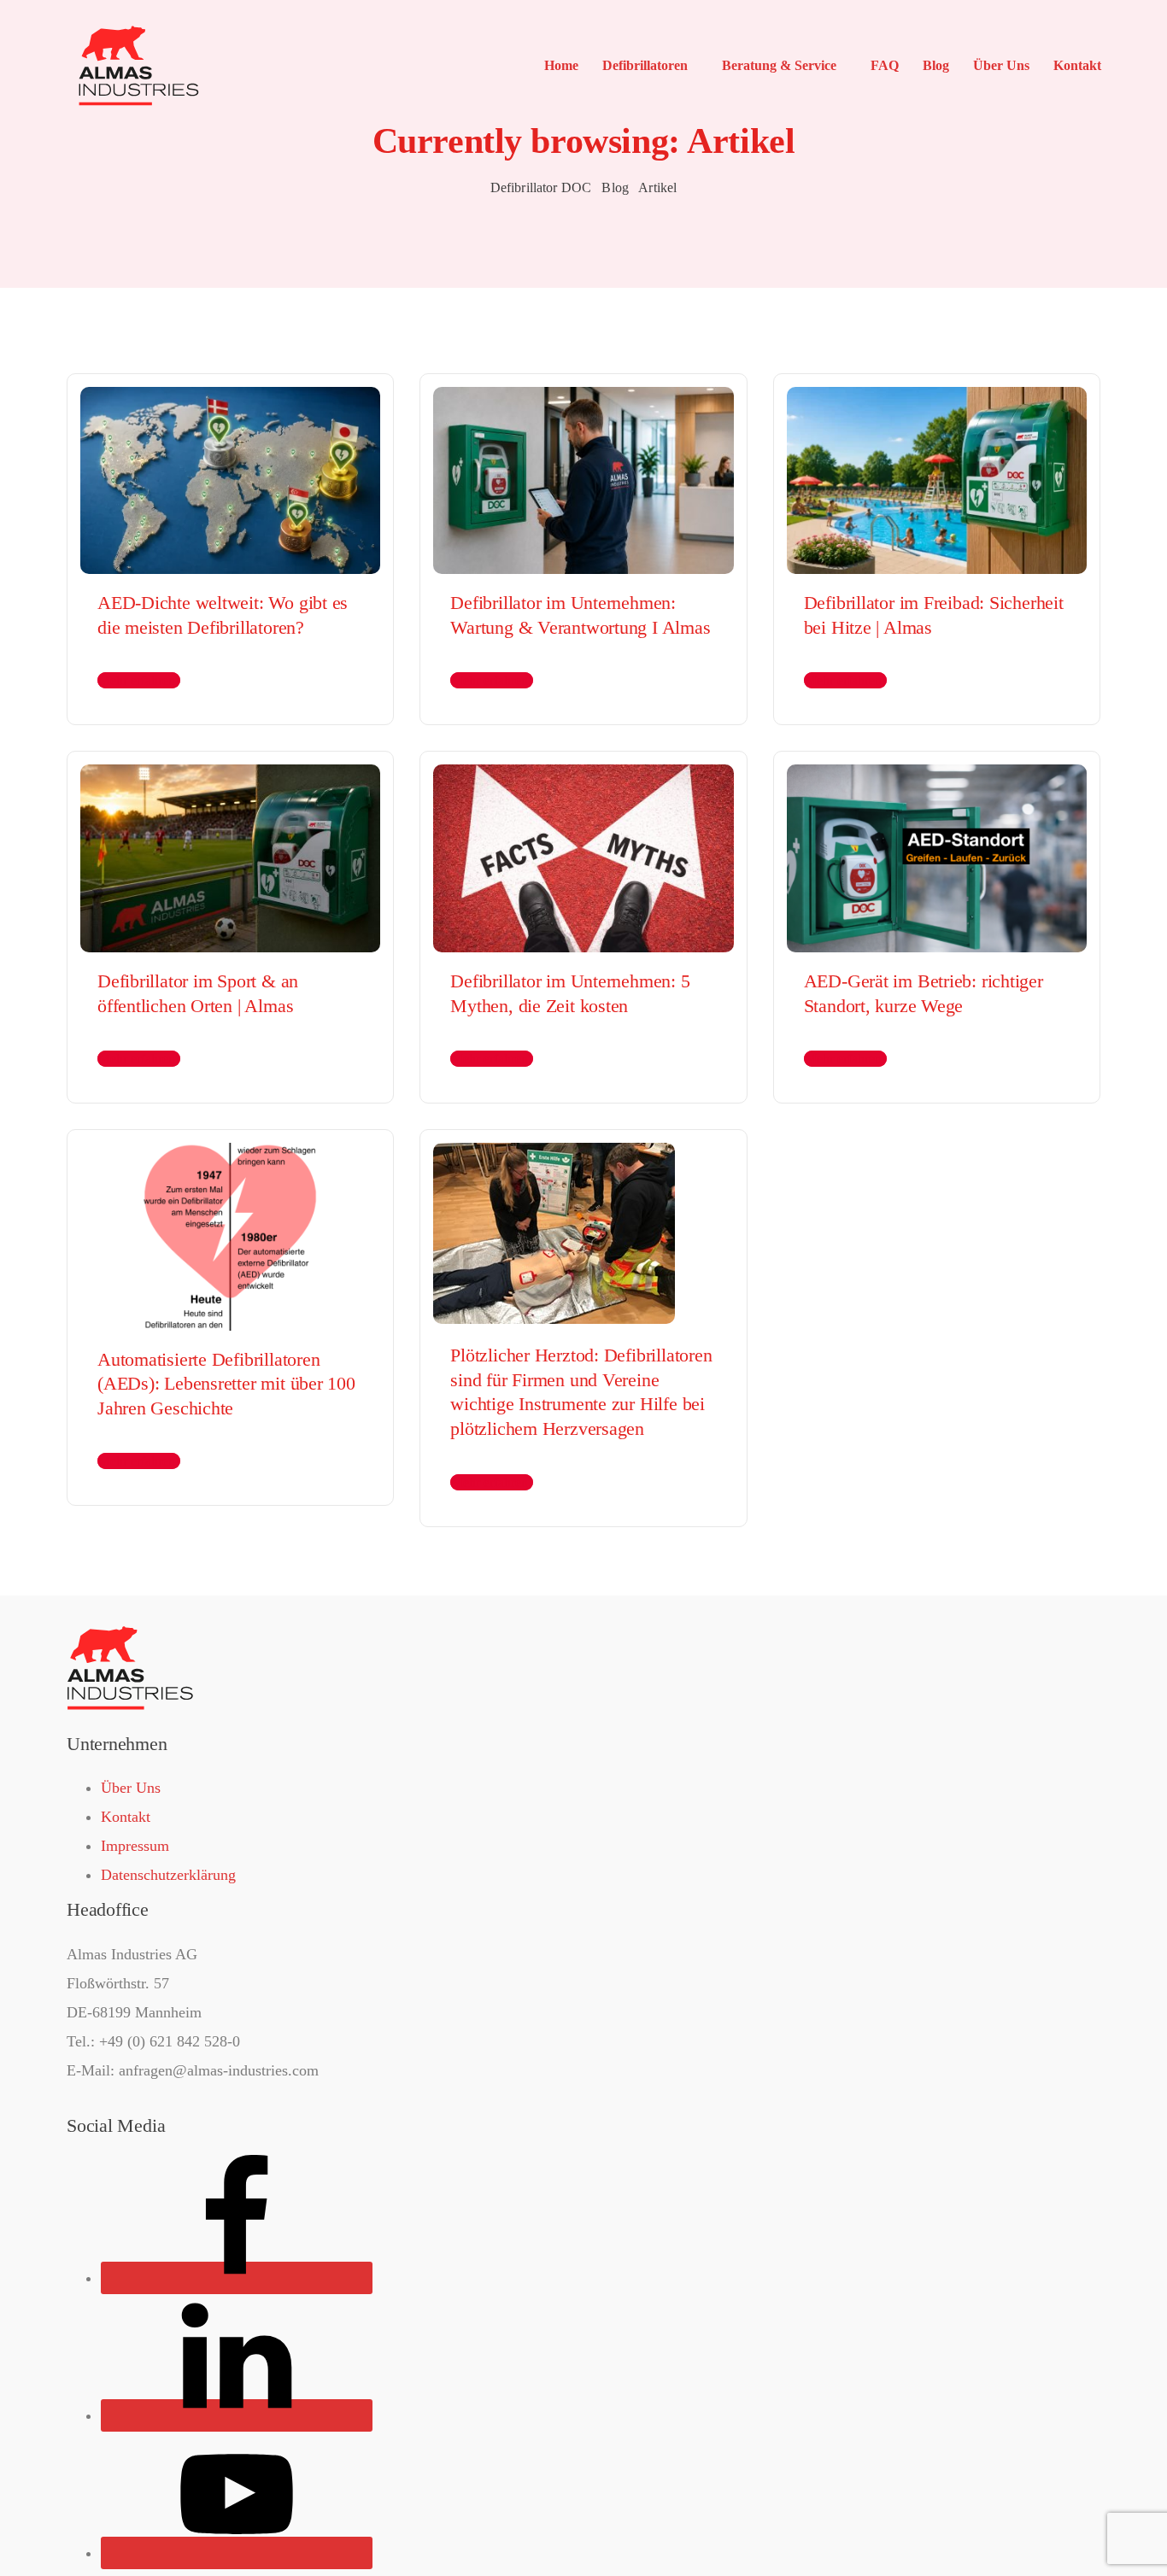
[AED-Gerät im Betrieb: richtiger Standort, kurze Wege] (937, 851)
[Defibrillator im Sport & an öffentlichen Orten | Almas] (230, 851)
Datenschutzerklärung (168, 1875)
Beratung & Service (779, 65)
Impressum (135, 1846)
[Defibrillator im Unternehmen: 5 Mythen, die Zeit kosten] (583, 851)
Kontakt (1077, 65)
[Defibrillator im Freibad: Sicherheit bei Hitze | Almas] (937, 472)
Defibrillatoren (645, 65)
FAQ (885, 65)
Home (561, 65)
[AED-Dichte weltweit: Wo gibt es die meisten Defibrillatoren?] (230, 472)
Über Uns (1001, 65)
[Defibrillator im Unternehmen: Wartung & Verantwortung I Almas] (583, 472)
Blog (936, 65)
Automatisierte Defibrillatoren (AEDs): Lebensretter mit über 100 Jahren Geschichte (226, 1384)
